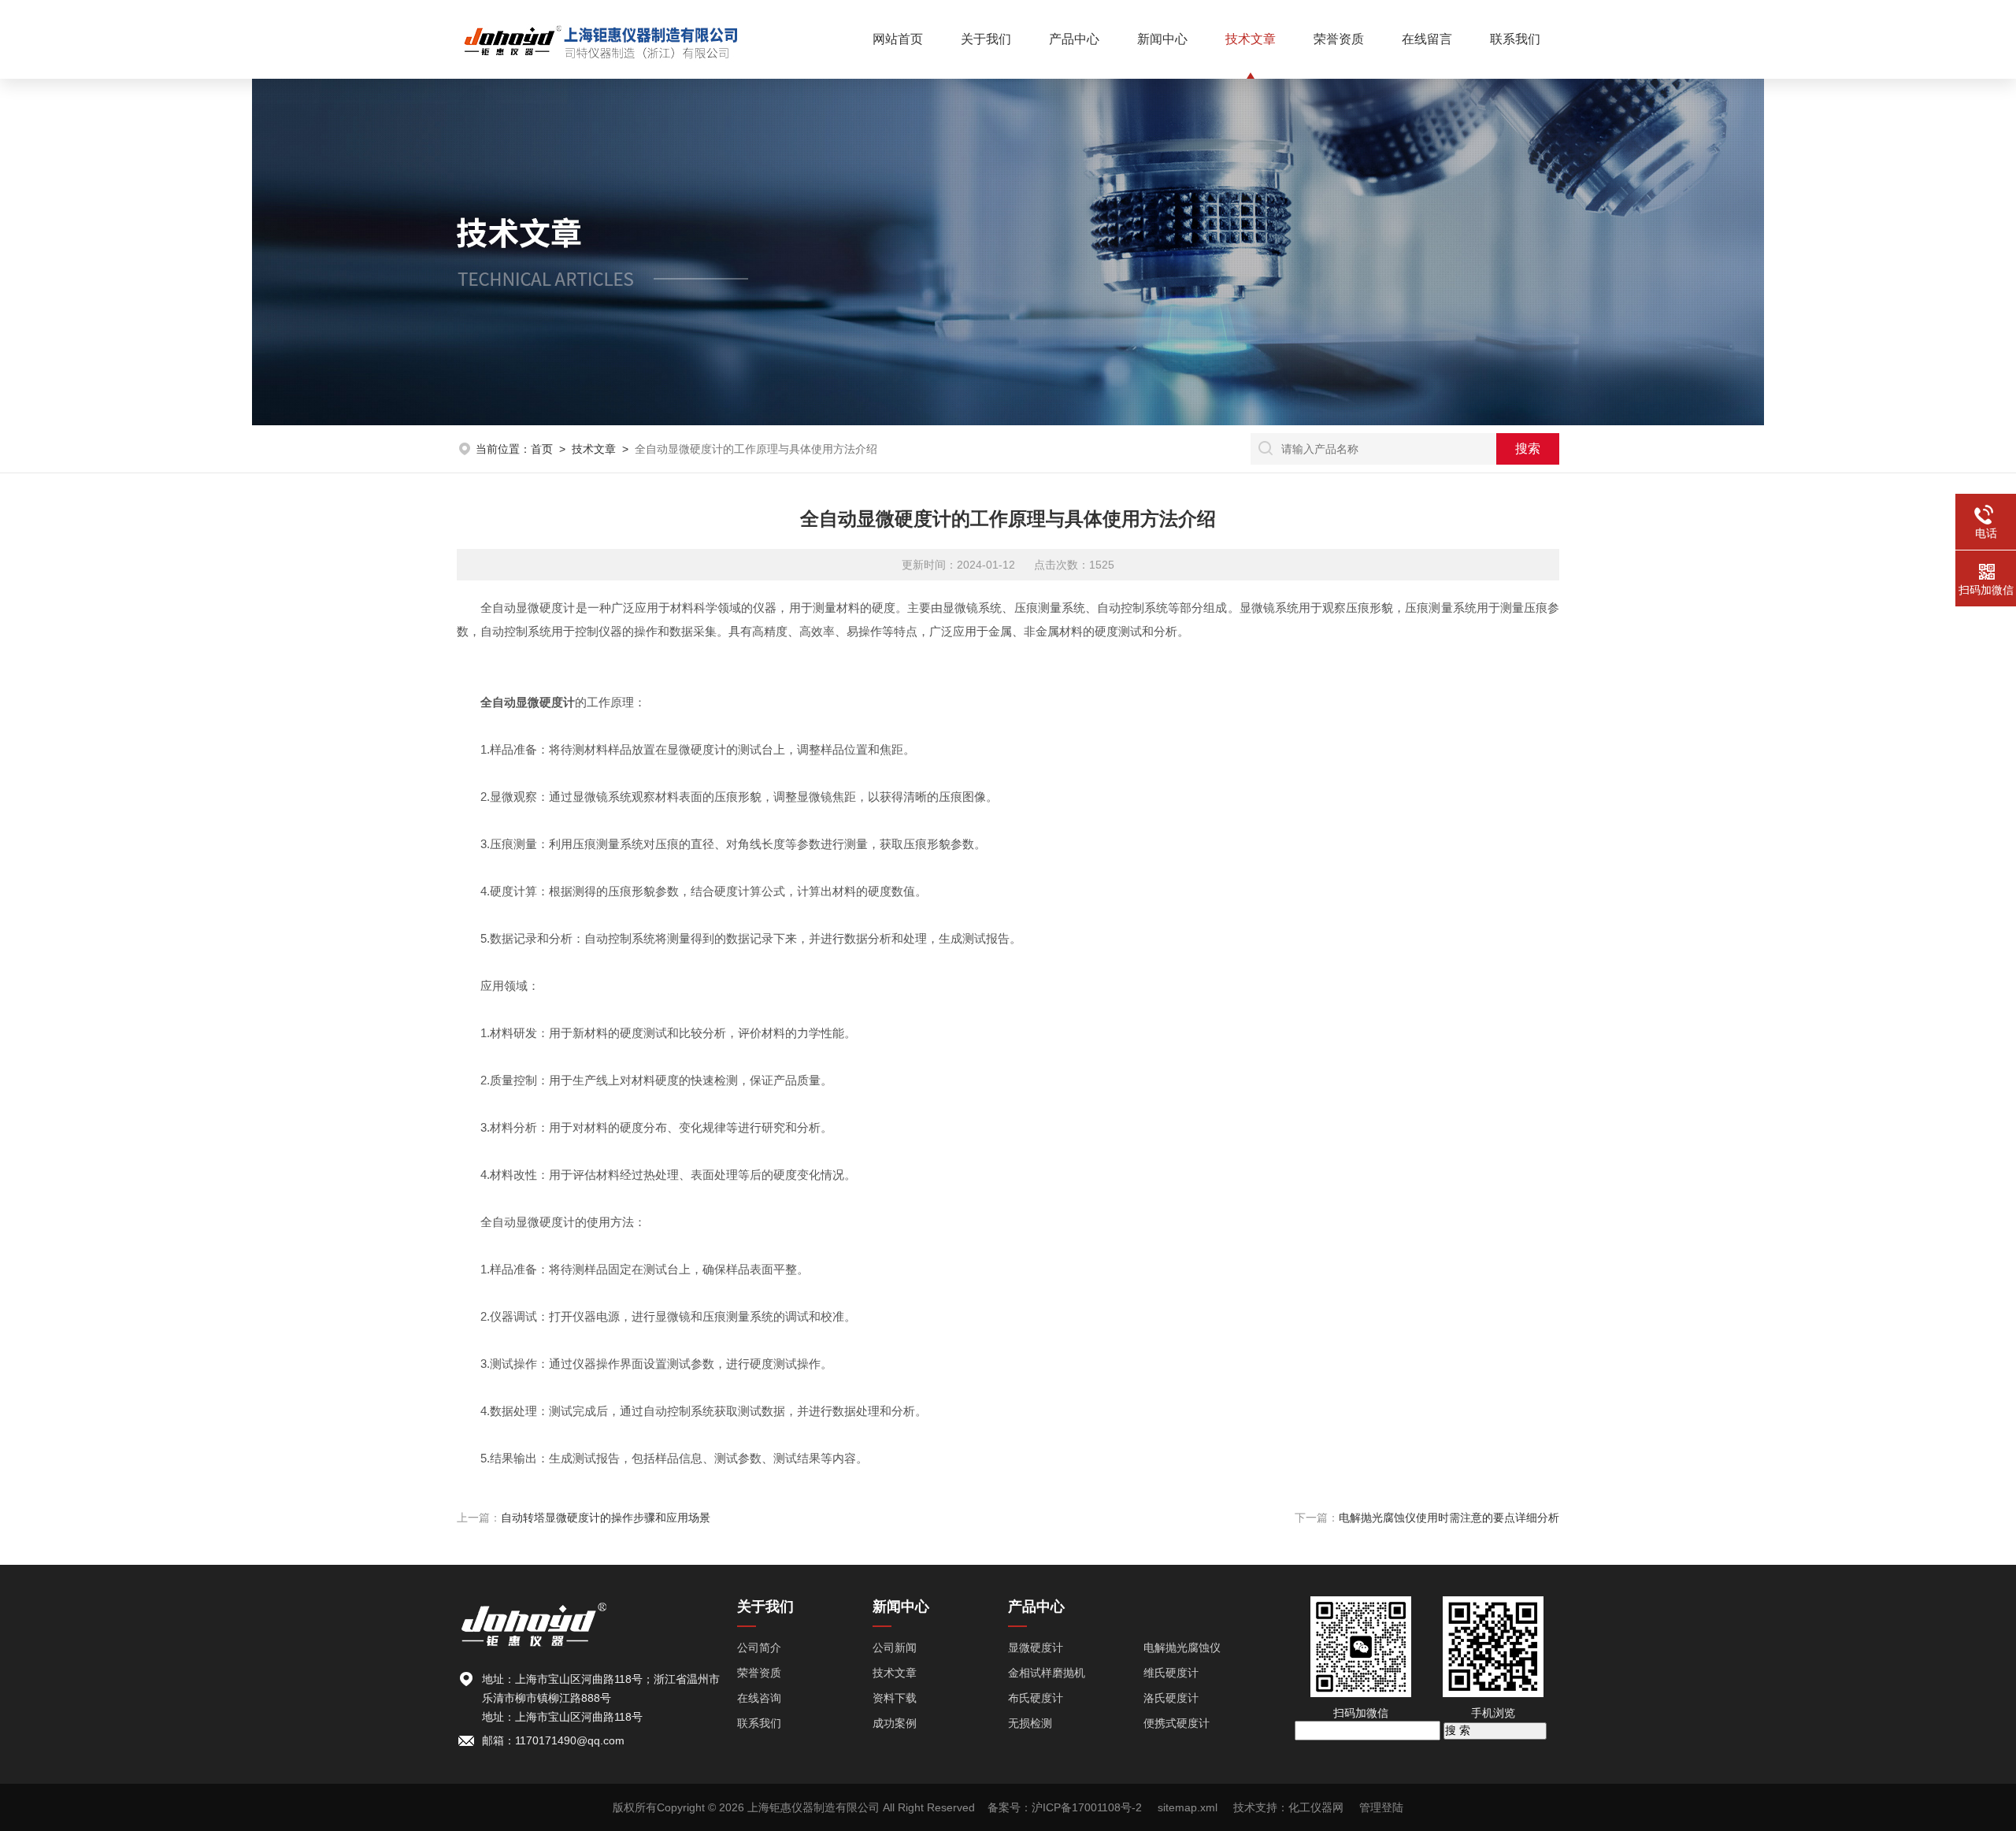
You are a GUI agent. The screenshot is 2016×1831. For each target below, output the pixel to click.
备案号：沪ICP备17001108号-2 (1065, 1807)
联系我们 (1515, 39)
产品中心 (1074, 39)
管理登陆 (1381, 1807)
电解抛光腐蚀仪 (1182, 1648)
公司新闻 (895, 1648)
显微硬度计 (1036, 1648)
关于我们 (986, 39)
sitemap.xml (1188, 1807)
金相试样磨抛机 (1047, 1673)
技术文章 (1251, 39)
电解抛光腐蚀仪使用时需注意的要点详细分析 (1449, 1518)
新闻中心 (1162, 39)
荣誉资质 (1339, 39)
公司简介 (759, 1648)
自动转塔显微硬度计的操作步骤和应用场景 (606, 1518)
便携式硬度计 (1177, 1723)
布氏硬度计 (1036, 1698)
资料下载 (895, 1698)
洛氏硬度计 (1171, 1698)
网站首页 (898, 39)
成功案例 (895, 1723)
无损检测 (1030, 1723)
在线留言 (1427, 39)
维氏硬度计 (1171, 1673)
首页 (542, 449)
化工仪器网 (1316, 1807)
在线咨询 (759, 1698)
